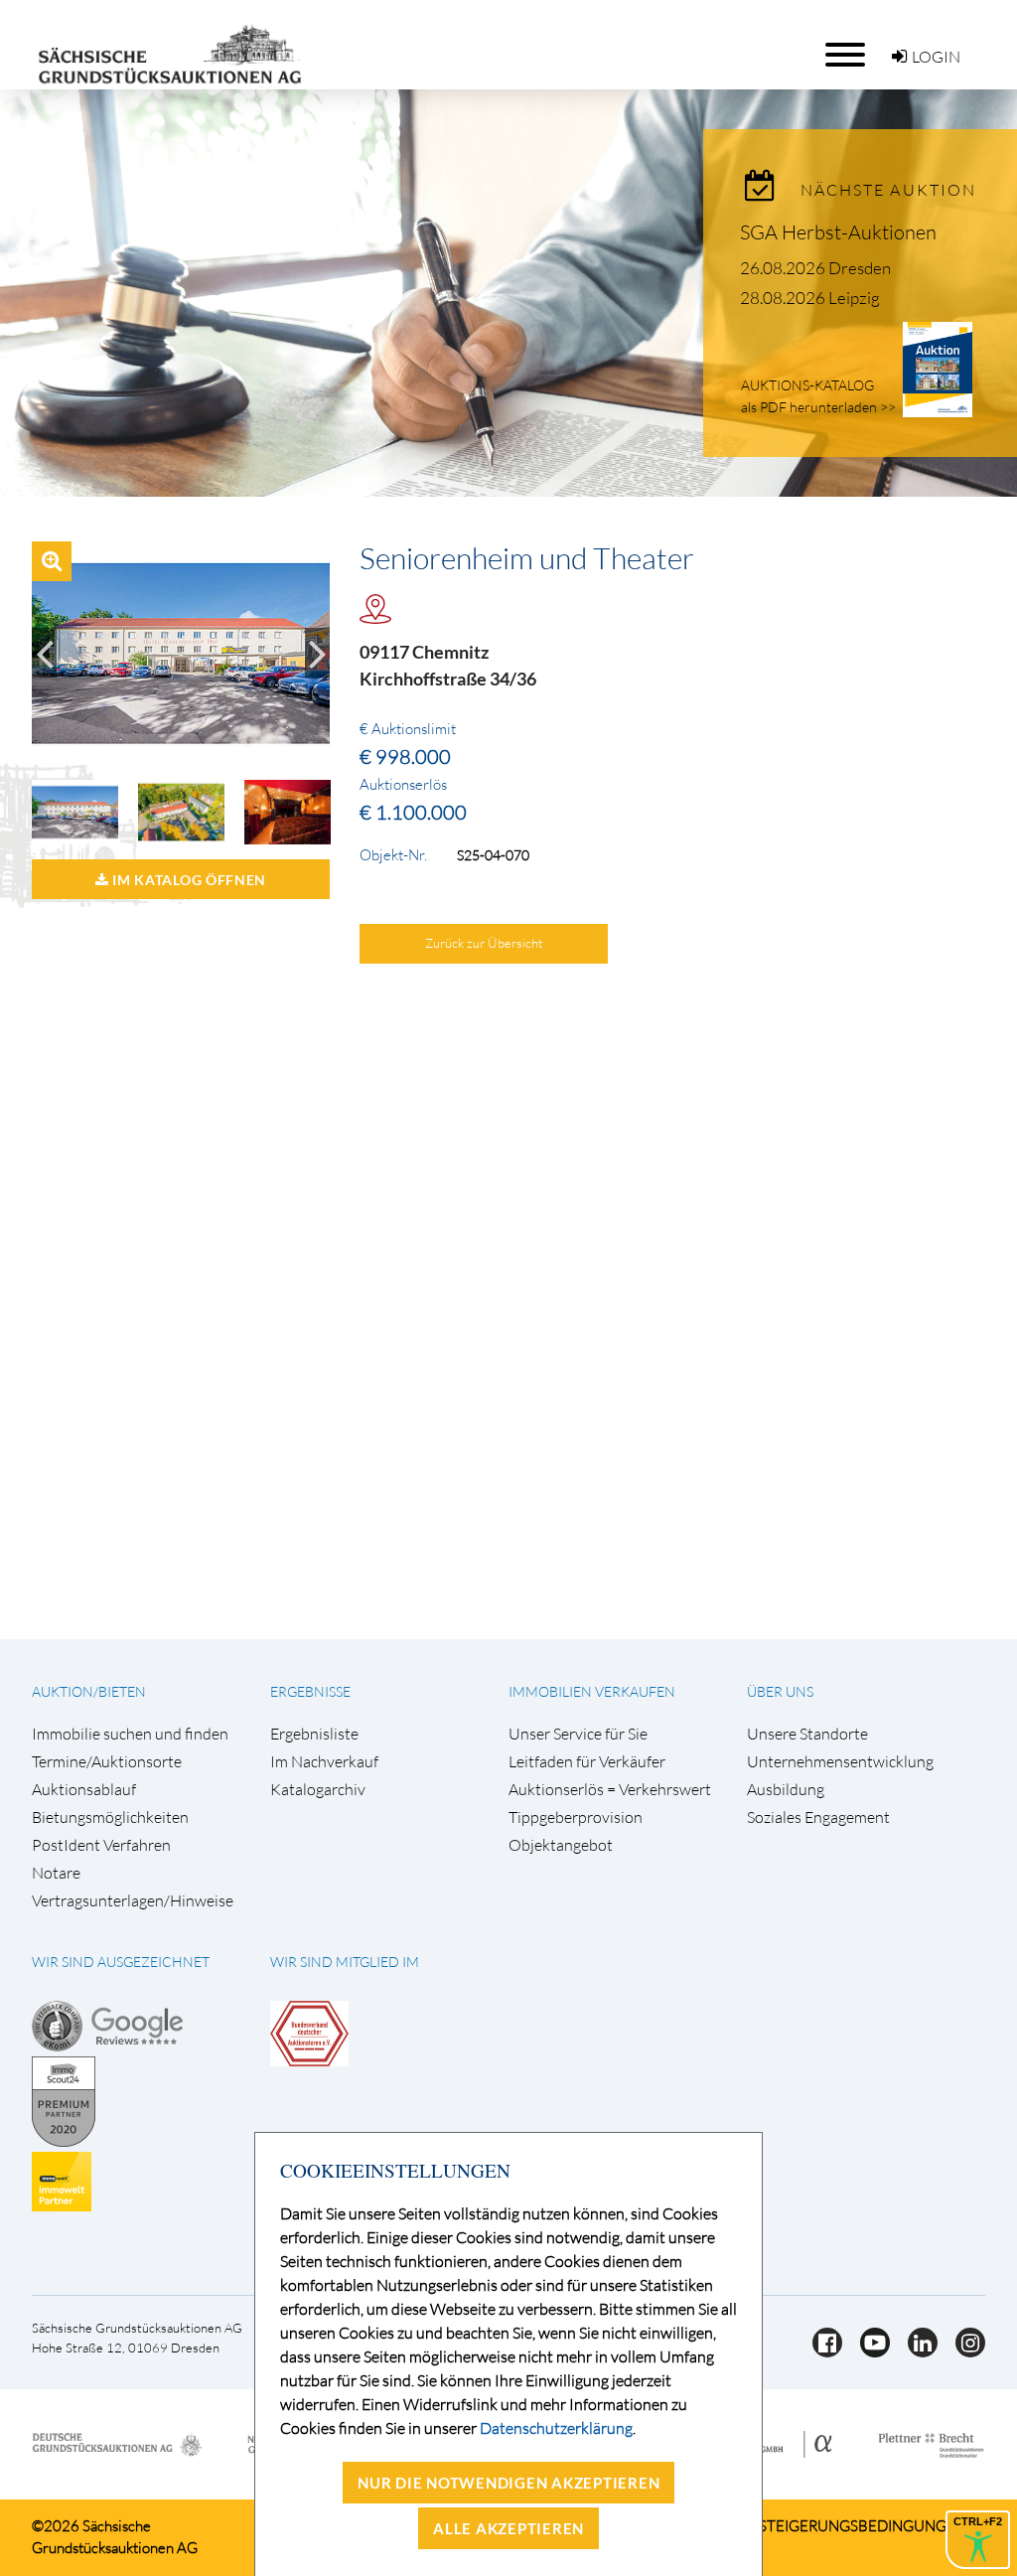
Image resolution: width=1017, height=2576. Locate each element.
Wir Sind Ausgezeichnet (121, 1962)
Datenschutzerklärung (556, 2428)
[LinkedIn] (917, 2351)
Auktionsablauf (84, 1790)
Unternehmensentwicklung (840, 1762)
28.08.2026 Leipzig (810, 298)
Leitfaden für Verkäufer (587, 1762)
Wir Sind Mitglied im (345, 1962)
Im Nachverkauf (324, 1762)
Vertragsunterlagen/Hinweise (133, 1901)
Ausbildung (786, 1790)
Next (317, 653)
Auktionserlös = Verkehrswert (610, 1790)
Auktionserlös (403, 785)
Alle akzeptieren (508, 2528)
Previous (44, 653)
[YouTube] (869, 2351)
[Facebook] (821, 2351)
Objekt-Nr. (393, 855)
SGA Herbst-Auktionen (838, 232)
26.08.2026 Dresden (815, 268)
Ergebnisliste (314, 1734)
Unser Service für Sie (578, 1734)
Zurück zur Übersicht (484, 943)
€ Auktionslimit (408, 729)
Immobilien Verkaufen (592, 1691)
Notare (56, 1873)
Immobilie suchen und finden (130, 1734)
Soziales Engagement (818, 1818)
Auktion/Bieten (89, 1691)
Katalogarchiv (318, 1790)
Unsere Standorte (807, 1734)
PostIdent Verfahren (101, 1845)
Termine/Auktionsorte (107, 1762)
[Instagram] (963, 2351)
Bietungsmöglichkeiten (110, 1818)
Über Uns (780, 1691)
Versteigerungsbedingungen (849, 2526)
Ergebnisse (310, 1691)
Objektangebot (561, 1845)
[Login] (899, 57)
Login (936, 57)
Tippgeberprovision (576, 1818)
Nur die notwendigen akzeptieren (508, 2483)
